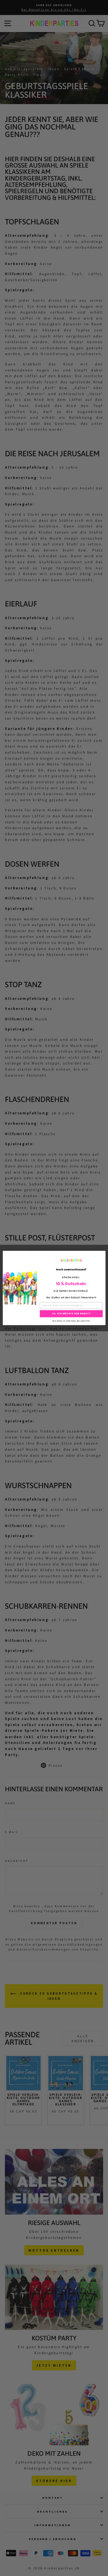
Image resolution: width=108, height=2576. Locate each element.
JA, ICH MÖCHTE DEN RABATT (71, 1314)
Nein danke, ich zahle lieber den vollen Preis (71, 1321)
